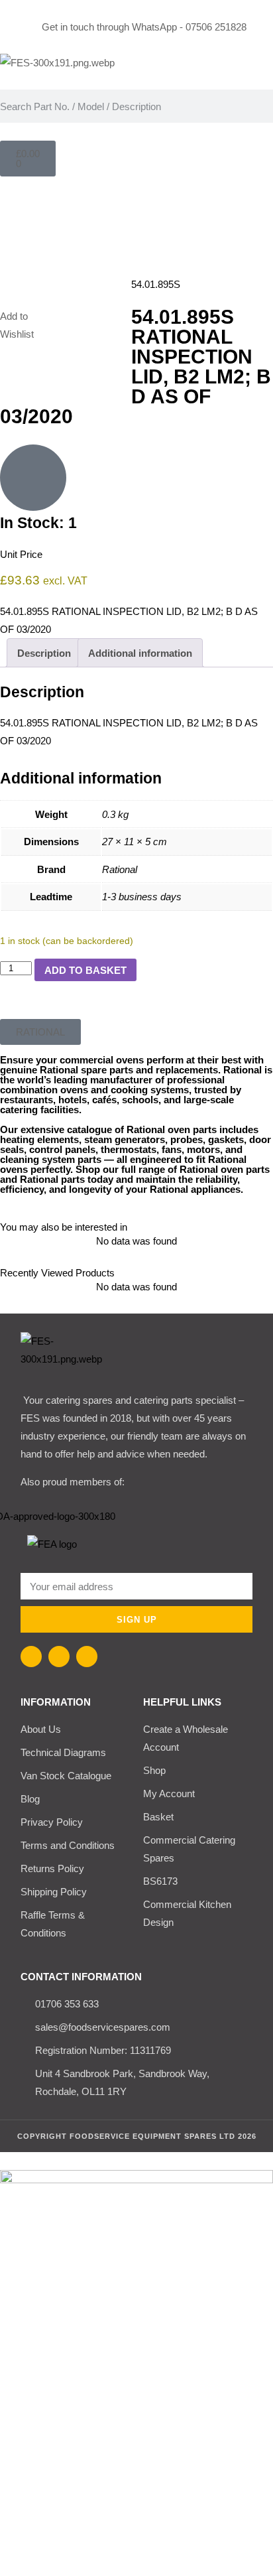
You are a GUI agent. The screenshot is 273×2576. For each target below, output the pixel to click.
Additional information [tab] (140, 653)
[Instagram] (59, 1657)
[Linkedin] (87, 1657)
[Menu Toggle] (136, 201)
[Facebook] (31, 1657)
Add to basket (85, 970)
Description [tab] (44, 653)
